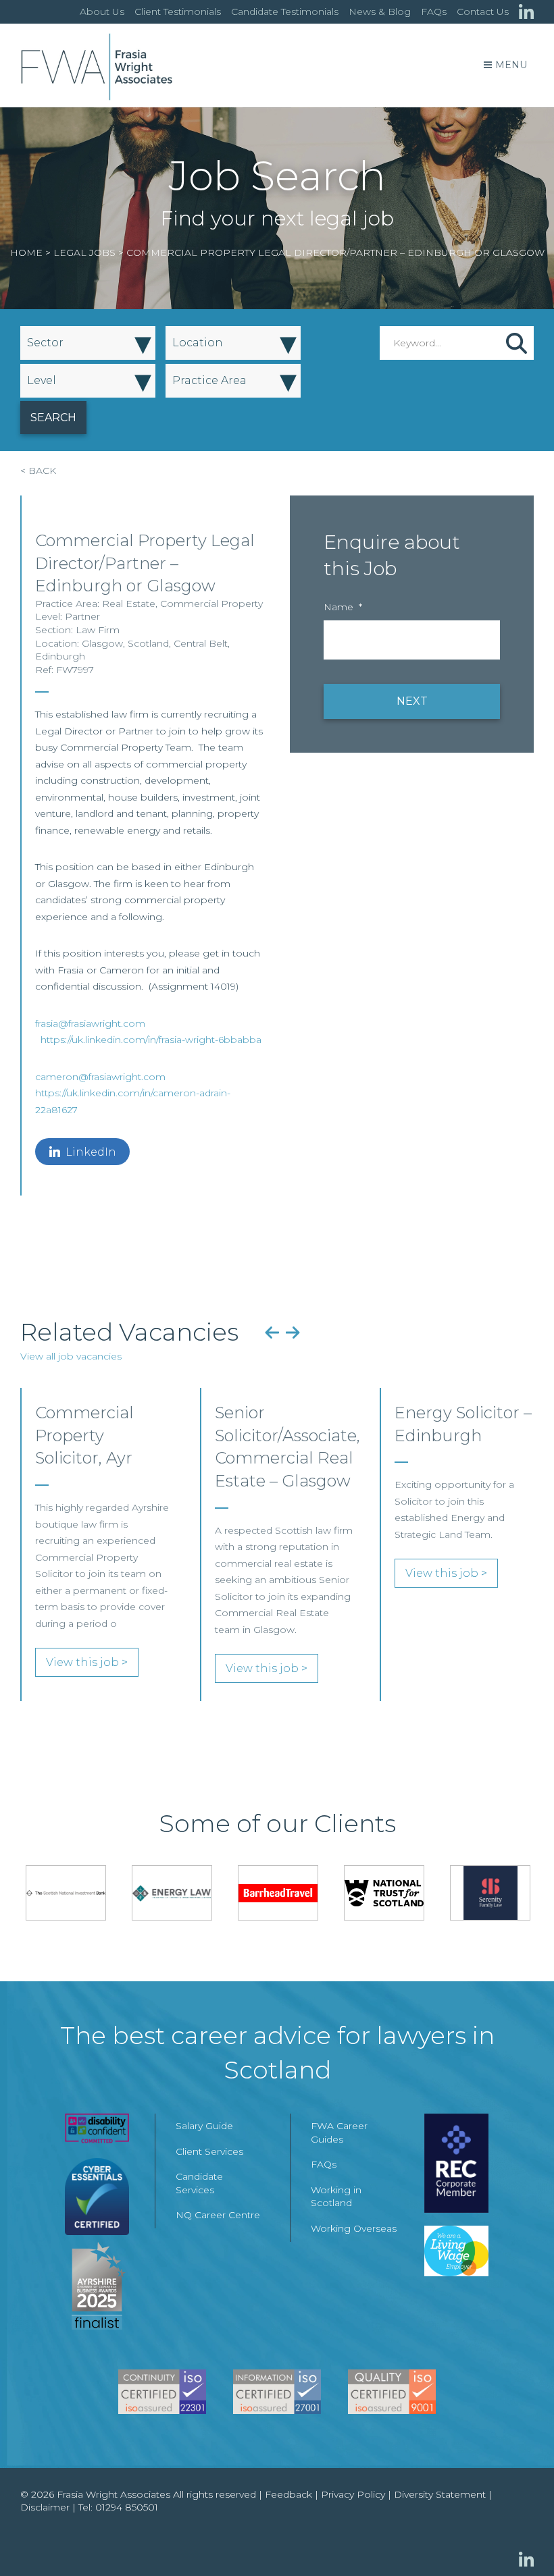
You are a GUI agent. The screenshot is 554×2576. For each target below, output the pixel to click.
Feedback (288, 2494)
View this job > (87, 1662)
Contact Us (483, 11)
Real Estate (129, 603)
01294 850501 (127, 2507)
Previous (272, 1332)
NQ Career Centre (218, 2215)
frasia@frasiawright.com (90, 1023)
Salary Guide (204, 2126)
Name (343, 607)
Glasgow (102, 643)
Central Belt (201, 643)
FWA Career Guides (339, 2132)
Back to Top (517, 2539)
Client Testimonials (178, 11)
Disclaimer (45, 2507)
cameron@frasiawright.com (100, 1077)
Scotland (148, 643)
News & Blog (380, 11)
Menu (511, 65)
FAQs (434, 11)
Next (293, 1332)
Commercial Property (211, 603)
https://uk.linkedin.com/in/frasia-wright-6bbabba (151, 1040)
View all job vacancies (71, 1356)
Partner (82, 616)
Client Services (209, 2151)
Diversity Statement (440, 2494)
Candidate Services (199, 2183)
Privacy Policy (353, 2494)
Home (26, 252)
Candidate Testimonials (285, 11)
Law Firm (98, 630)
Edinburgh (60, 656)
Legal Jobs (84, 252)
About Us (102, 11)
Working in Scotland (336, 2197)
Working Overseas (354, 2228)
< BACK (38, 471)
